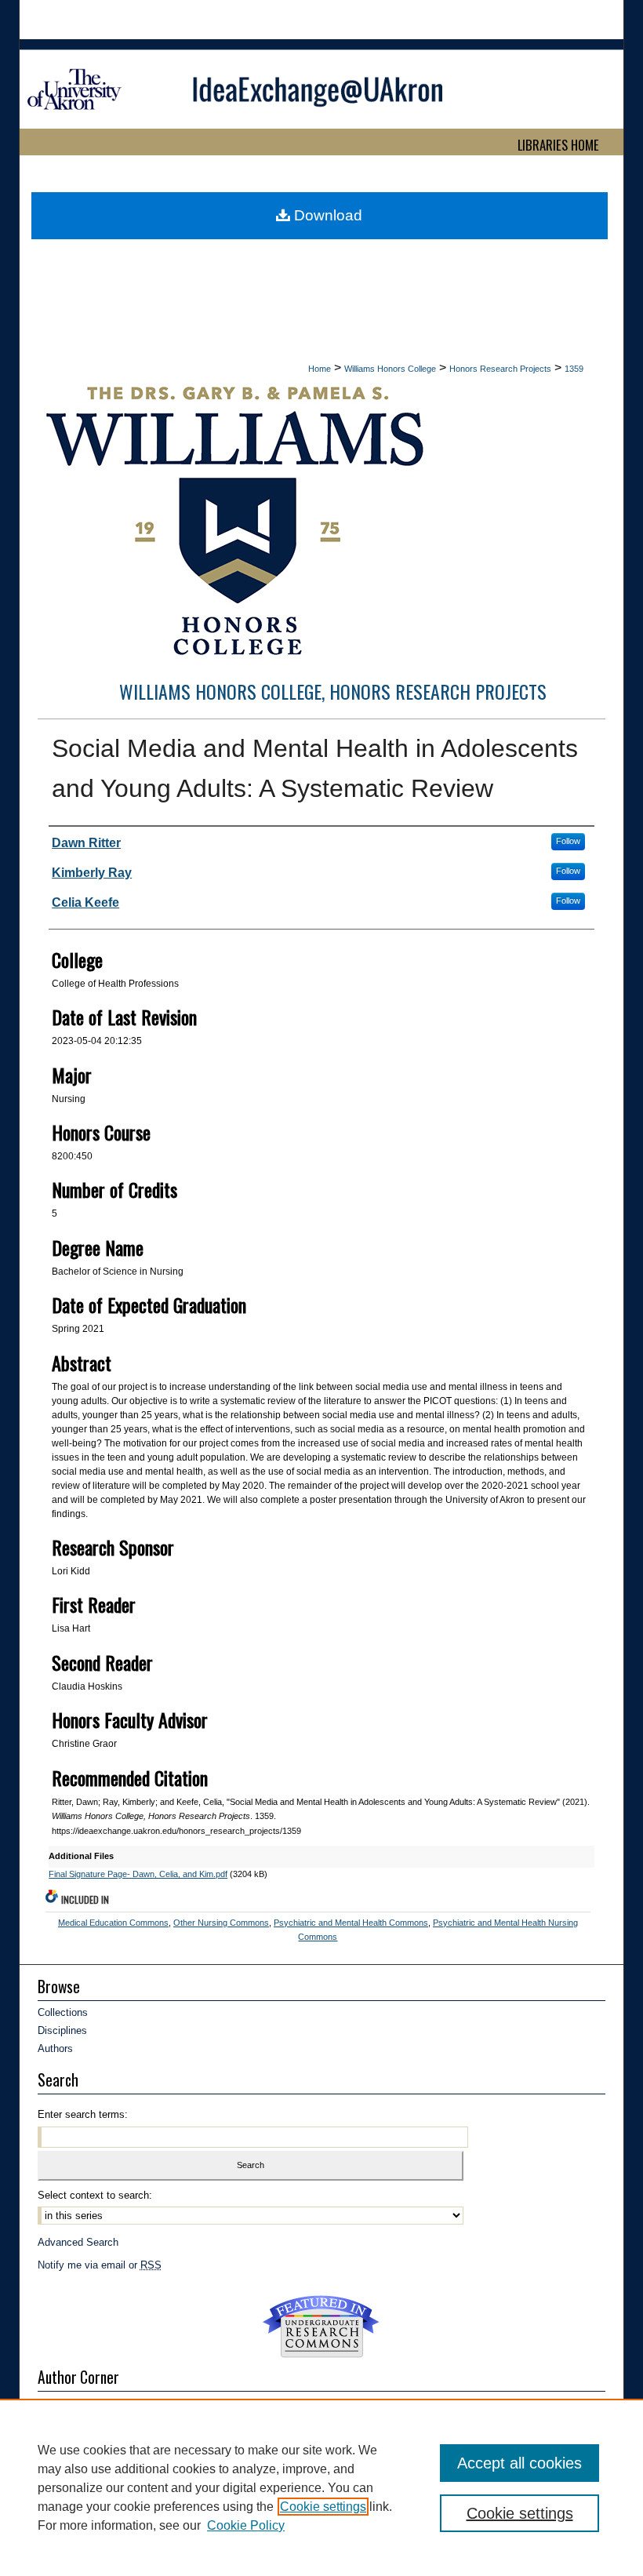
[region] (321, 2487)
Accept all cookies (519, 2463)
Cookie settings (323, 2507)
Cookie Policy (246, 2525)
